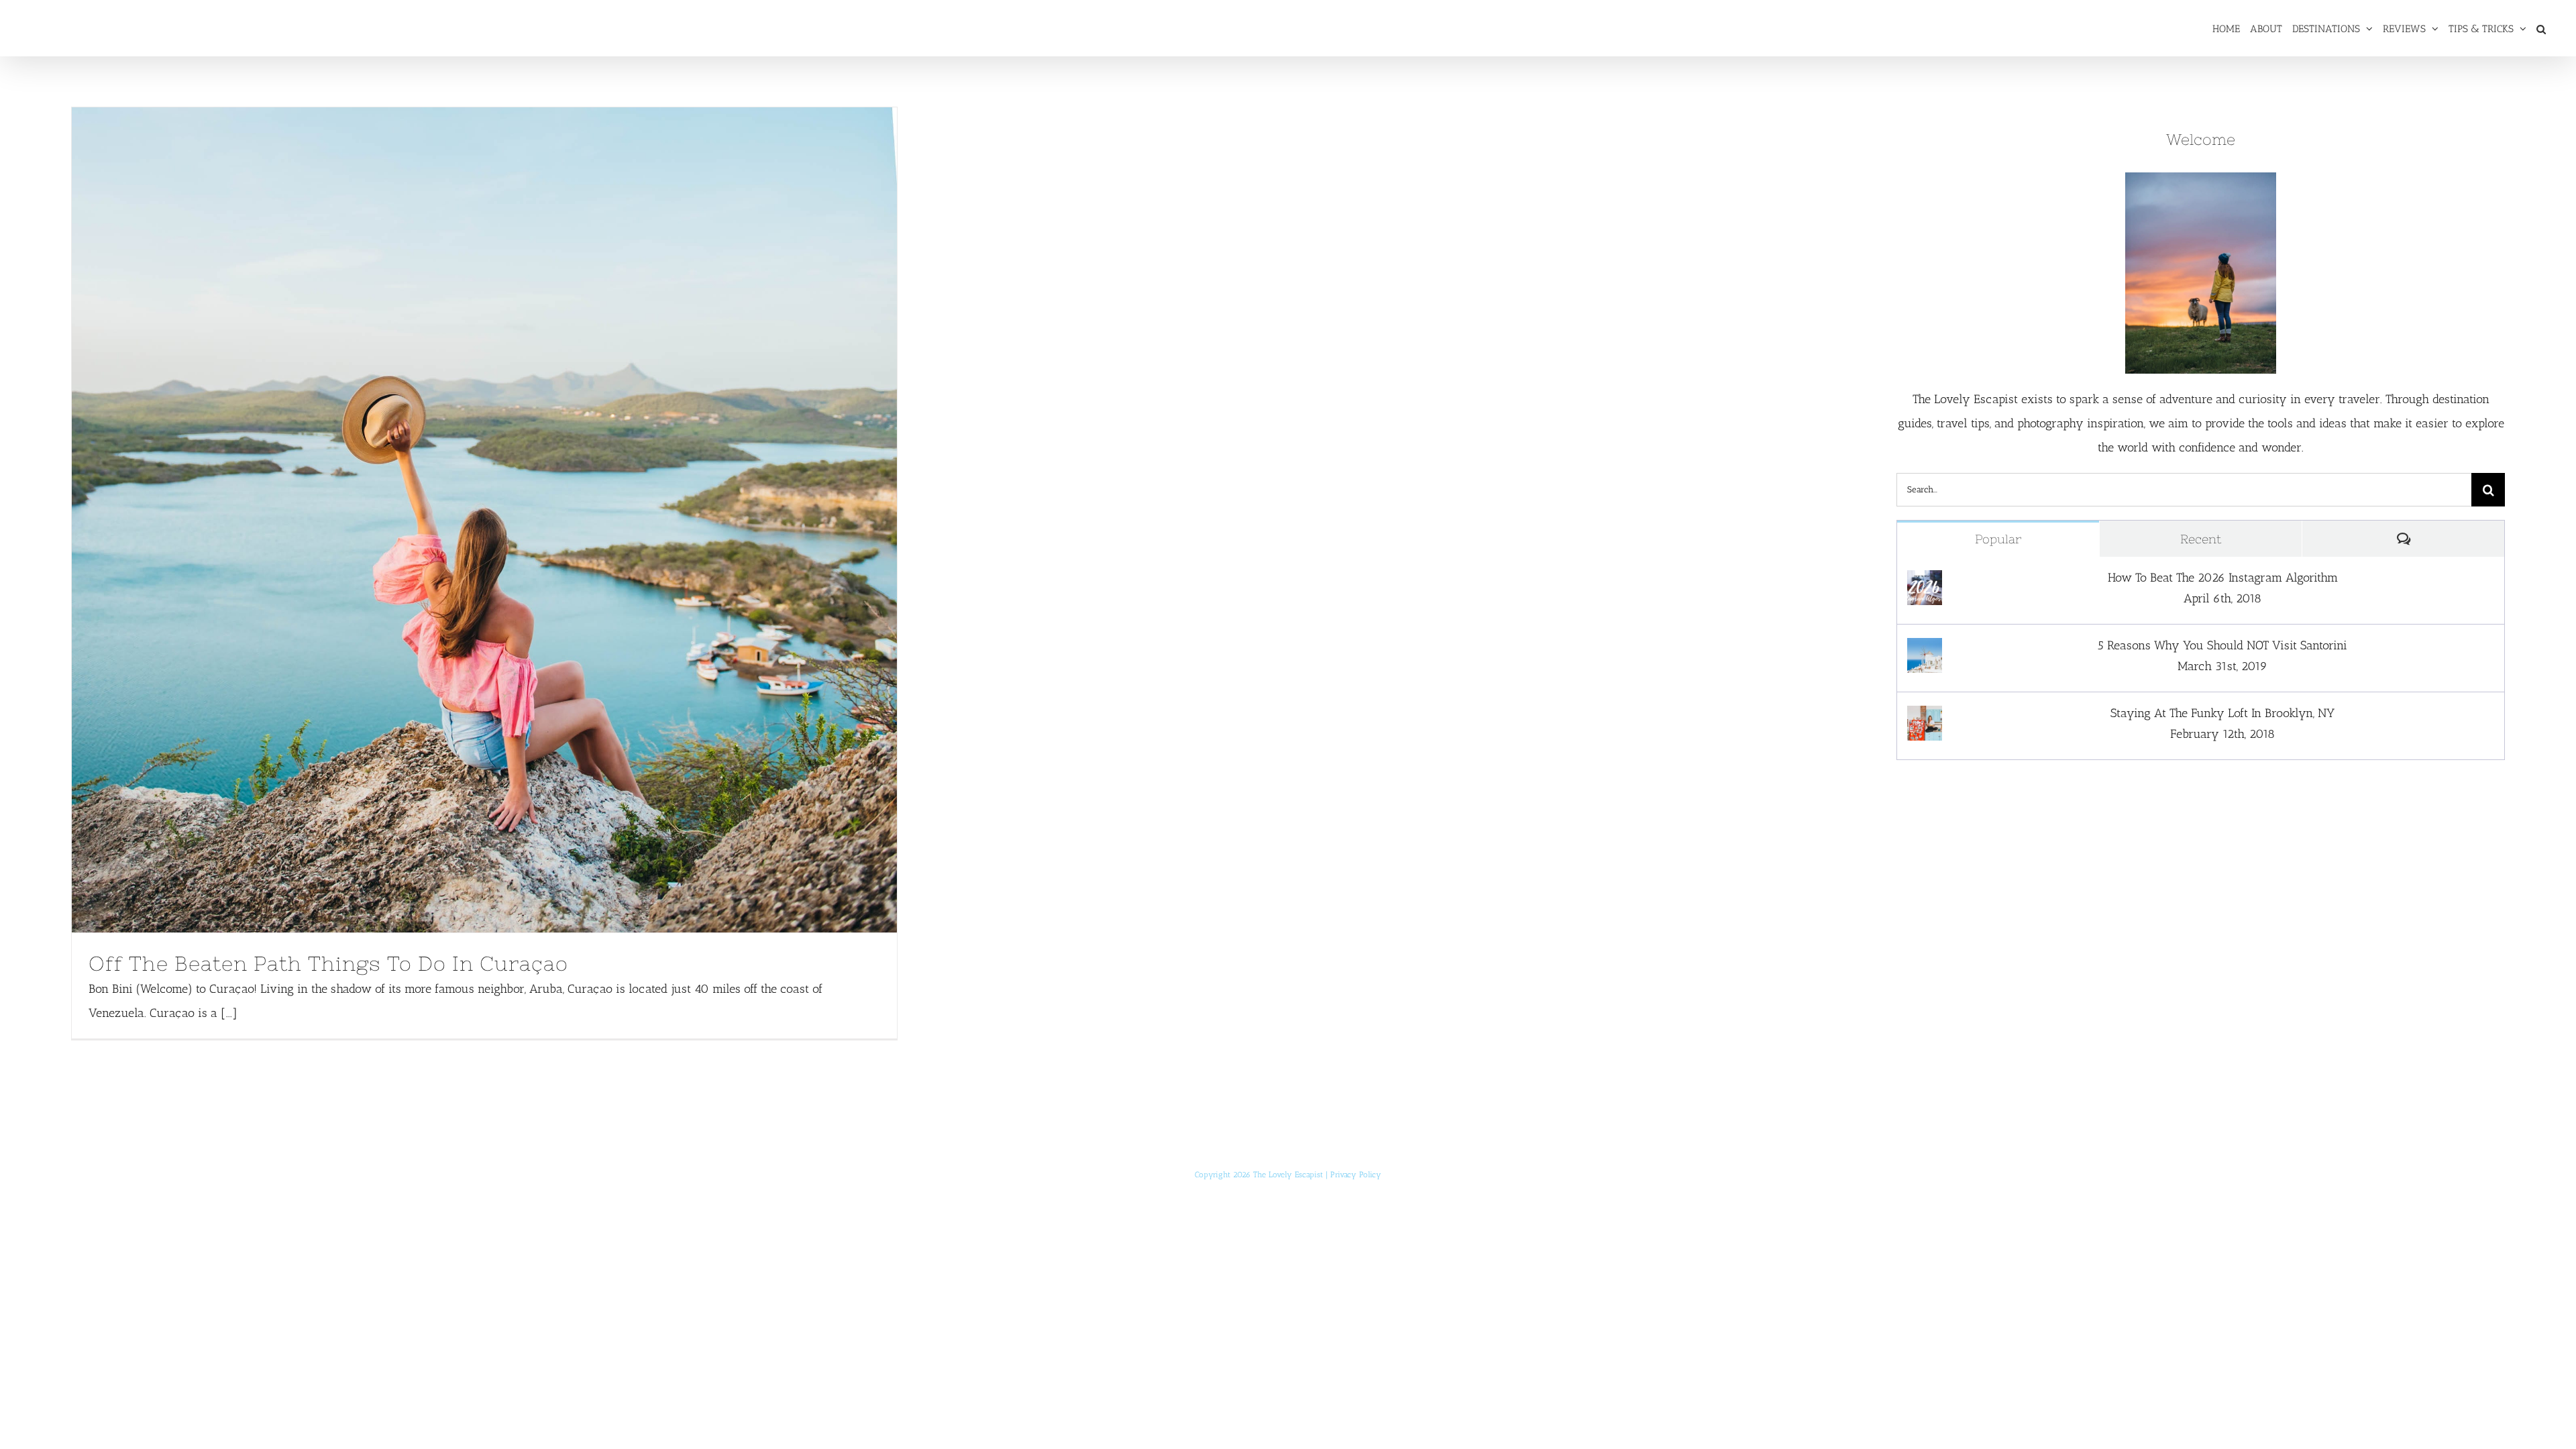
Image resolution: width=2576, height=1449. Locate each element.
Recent (2201, 539)
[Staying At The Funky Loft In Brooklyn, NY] (1925, 718)
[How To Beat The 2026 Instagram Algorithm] (1925, 582)
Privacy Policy (1356, 1175)
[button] (2541, 28)
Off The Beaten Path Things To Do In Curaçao (459, 520)
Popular (1998, 539)
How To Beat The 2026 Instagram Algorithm (2223, 578)
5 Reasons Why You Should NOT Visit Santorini (2222, 645)
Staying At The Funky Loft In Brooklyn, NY (2222, 713)
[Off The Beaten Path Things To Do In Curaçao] (484, 520)
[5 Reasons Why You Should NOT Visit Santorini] (1925, 650)
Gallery (509, 520)
